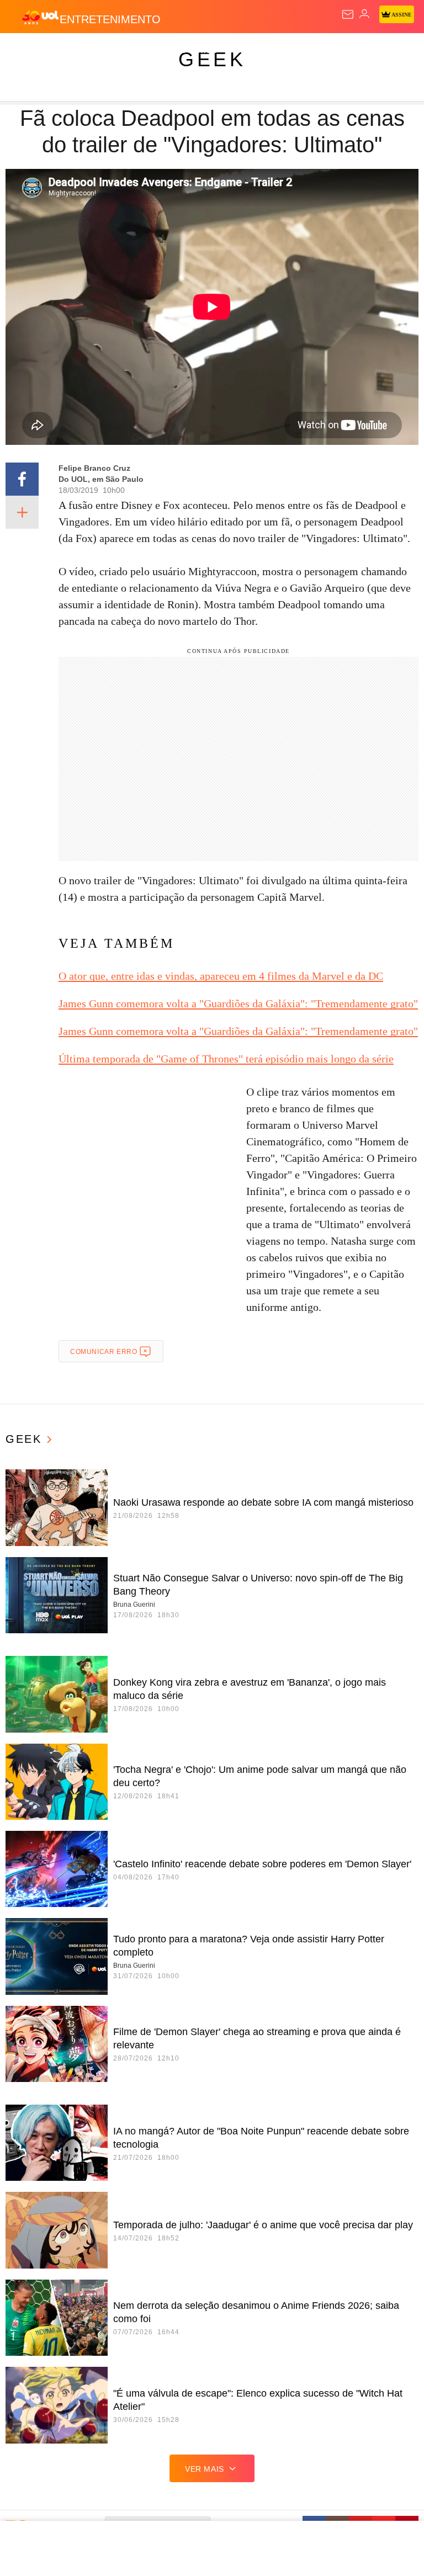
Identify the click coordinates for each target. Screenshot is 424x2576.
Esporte (372, 51)
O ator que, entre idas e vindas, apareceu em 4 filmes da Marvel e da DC (221, 976)
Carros (243, 51)
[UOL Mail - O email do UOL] (348, 14)
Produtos (26, 51)
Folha (332, 51)
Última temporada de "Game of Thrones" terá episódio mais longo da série (226, 1059)
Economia (290, 51)
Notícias (156, 51)
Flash (69, 51)
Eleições (110, 51)
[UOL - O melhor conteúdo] (40, 17)
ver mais (205, 2469)
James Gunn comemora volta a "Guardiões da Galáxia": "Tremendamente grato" (238, 1003)
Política (200, 51)
